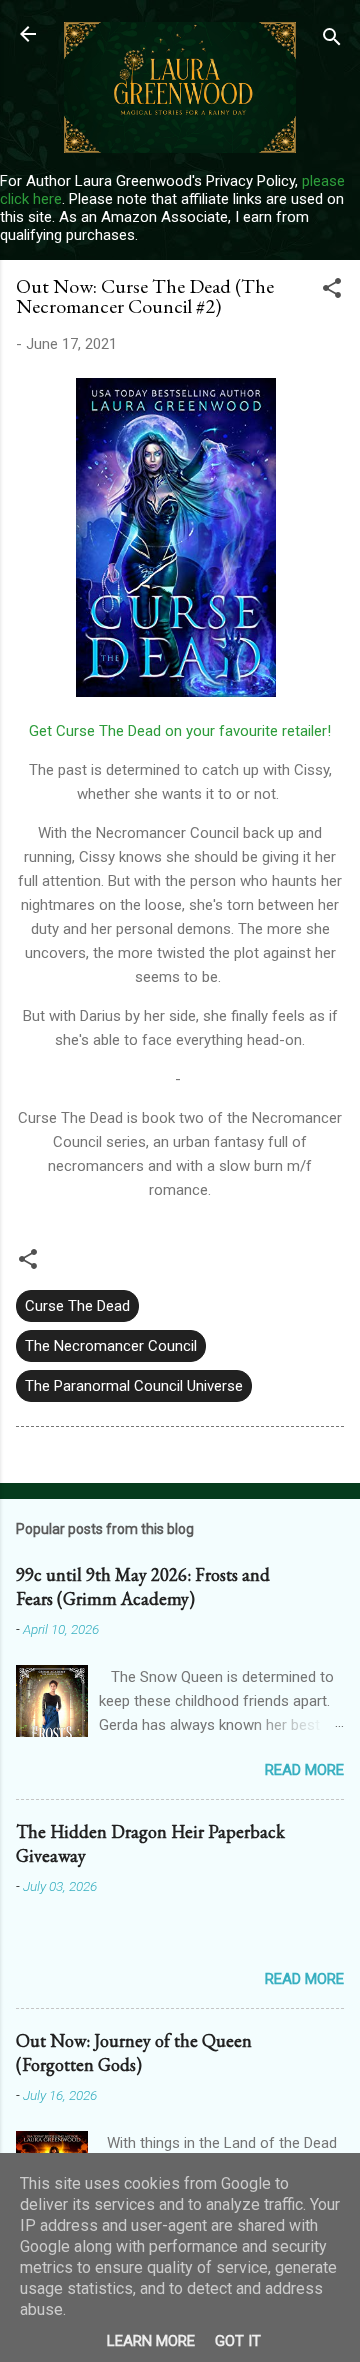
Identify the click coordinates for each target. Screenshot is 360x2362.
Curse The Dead (77, 1306)
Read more (304, 1770)
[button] (332, 291)
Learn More (151, 2341)
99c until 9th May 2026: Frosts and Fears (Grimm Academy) (143, 1586)
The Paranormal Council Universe (134, 1386)
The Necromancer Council (111, 1346)
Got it (238, 2341)
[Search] (332, 40)
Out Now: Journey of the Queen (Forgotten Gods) (134, 2052)
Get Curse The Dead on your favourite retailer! (180, 731)
